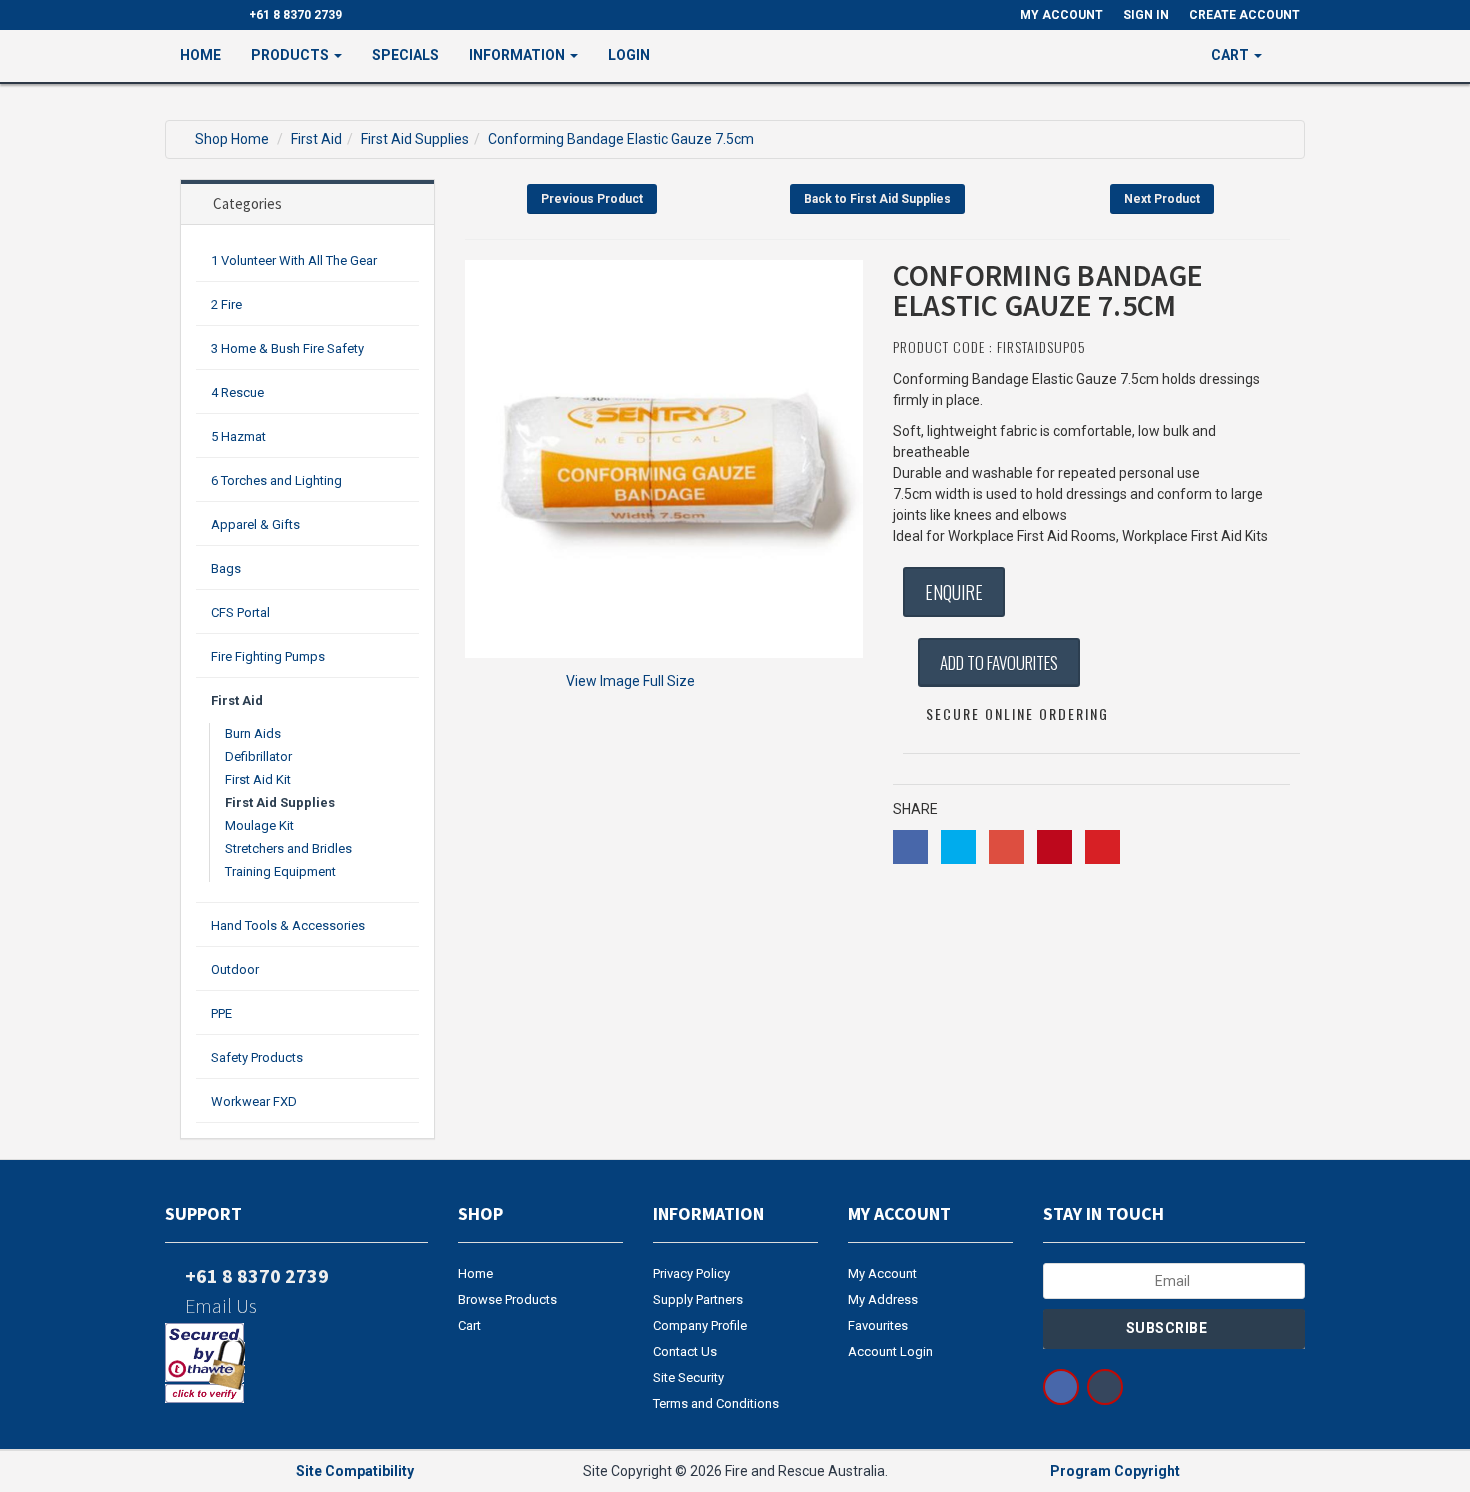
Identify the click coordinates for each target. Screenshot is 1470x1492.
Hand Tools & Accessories (288, 925)
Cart (469, 1325)
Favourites (878, 1325)
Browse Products (507, 1299)
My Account (882, 1273)
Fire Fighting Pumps (268, 656)
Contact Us (685, 1351)
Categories (247, 203)
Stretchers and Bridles (288, 848)
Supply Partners (698, 1299)
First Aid (316, 139)
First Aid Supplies (415, 139)
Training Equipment (280, 871)
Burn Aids (253, 733)
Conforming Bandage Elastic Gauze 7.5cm (621, 139)
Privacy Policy (691, 1273)
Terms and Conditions (716, 1403)
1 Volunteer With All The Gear (294, 260)
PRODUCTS (291, 55)
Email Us (219, 1305)
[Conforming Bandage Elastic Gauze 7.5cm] (664, 459)
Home (200, 55)
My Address (883, 1299)
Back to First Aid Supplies (877, 199)
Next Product (1162, 199)
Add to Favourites (999, 662)
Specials (405, 55)
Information (518, 55)
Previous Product (592, 199)
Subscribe (1168, 1328)
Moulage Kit (259, 825)
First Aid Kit (258, 779)
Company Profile (700, 1325)
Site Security (688, 1377)
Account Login (890, 1351)
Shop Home (232, 139)
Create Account (1244, 15)
